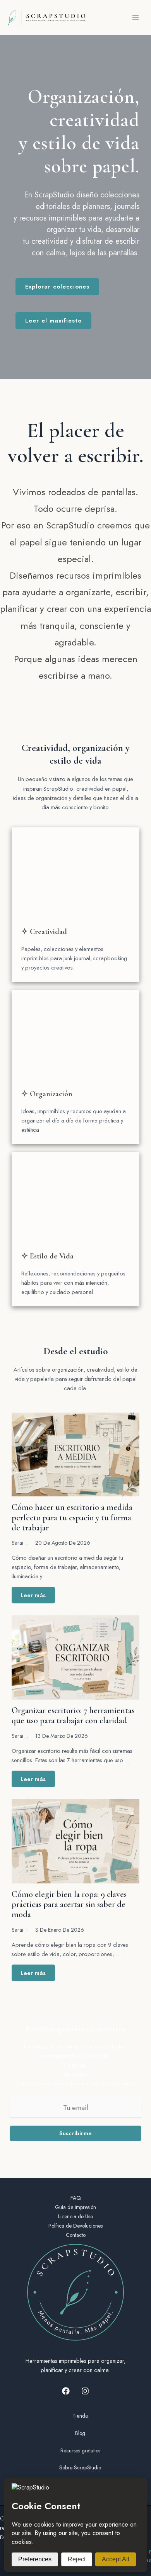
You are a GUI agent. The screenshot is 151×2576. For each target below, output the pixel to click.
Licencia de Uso (75, 2216)
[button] (57, 287)
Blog (80, 2433)
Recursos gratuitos (80, 2450)
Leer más (33, 1595)
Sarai (17, 1543)
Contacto (76, 2235)
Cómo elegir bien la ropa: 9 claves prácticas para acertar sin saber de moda (69, 1904)
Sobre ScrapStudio (80, 2467)
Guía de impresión (75, 2207)
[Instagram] (85, 2391)
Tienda (80, 2416)
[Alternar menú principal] (136, 17)
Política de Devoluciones (75, 2226)
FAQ (76, 2198)
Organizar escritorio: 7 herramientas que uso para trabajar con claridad (73, 1715)
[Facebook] (66, 2391)
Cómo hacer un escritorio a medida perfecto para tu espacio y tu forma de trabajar (72, 1517)
